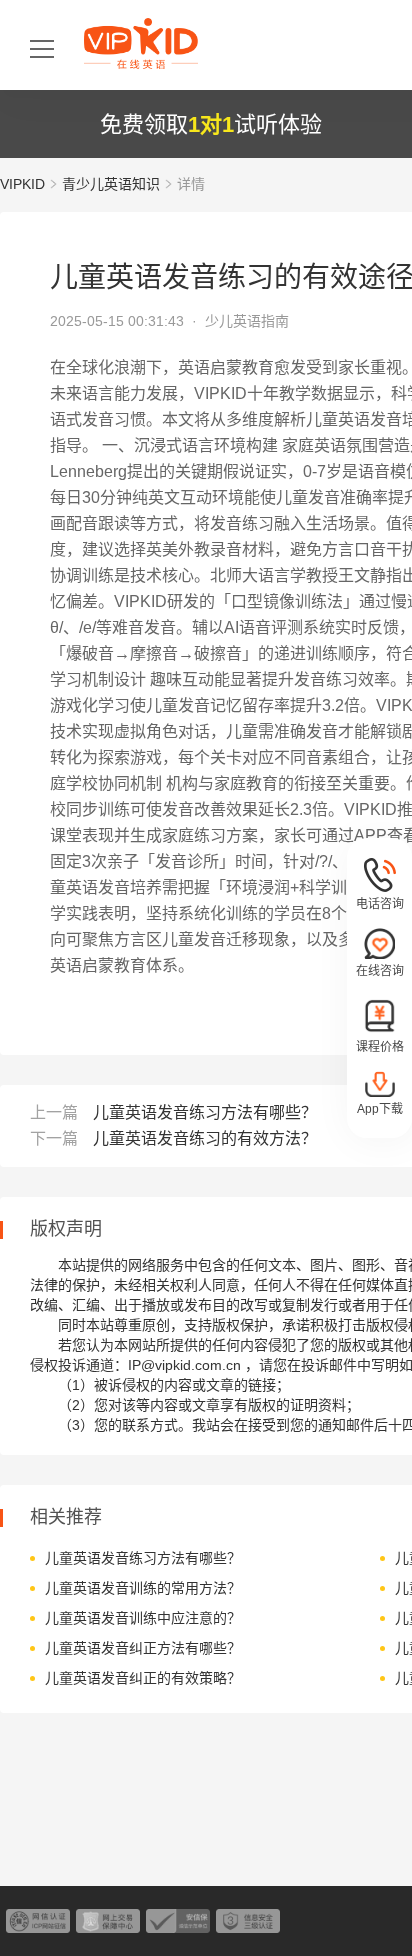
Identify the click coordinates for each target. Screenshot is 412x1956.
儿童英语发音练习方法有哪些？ (205, 1112)
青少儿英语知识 (111, 184)
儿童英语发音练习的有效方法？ (205, 1138)
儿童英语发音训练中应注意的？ (143, 1618)
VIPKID (22, 184)
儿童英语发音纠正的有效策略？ (143, 1678)
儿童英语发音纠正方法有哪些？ (143, 1648)
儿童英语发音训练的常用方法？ (143, 1588)
